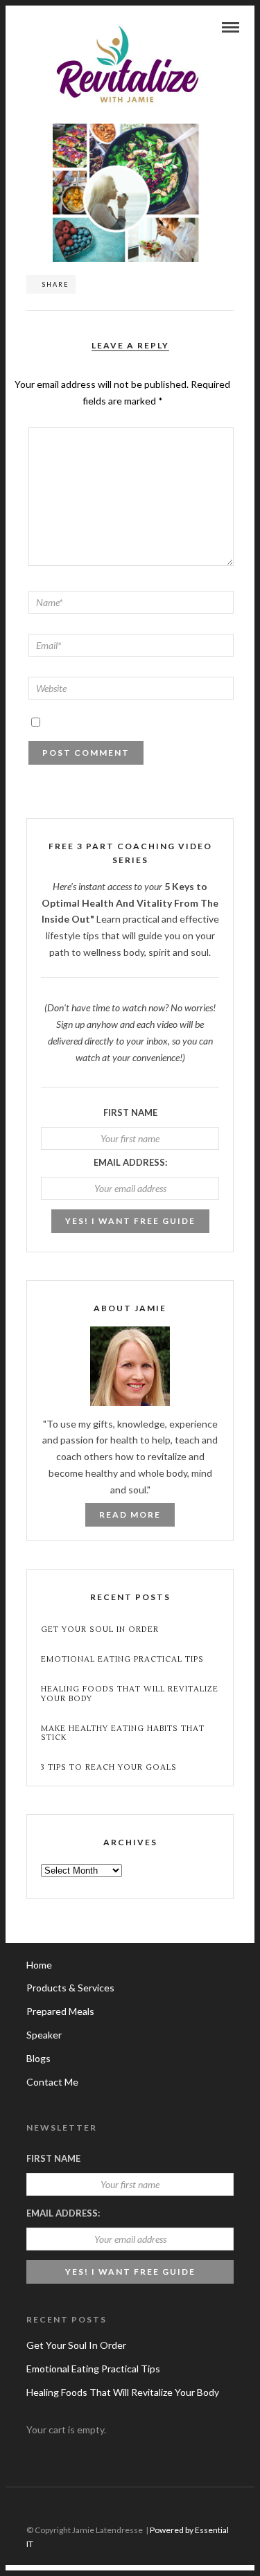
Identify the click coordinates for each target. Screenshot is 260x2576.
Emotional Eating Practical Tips (122, 1659)
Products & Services (70, 1988)
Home (39, 1965)
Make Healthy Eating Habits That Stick (123, 1733)
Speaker (44, 2035)
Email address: (130, 1162)
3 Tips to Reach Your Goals (109, 1767)
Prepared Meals (60, 2011)
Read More (130, 1514)
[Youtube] (225, 2508)
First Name (130, 1112)
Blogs (38, 2058)
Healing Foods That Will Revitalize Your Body (130, 1694)
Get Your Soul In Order (100, 1629)
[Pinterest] (245, 2508)
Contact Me (52, 2082)
